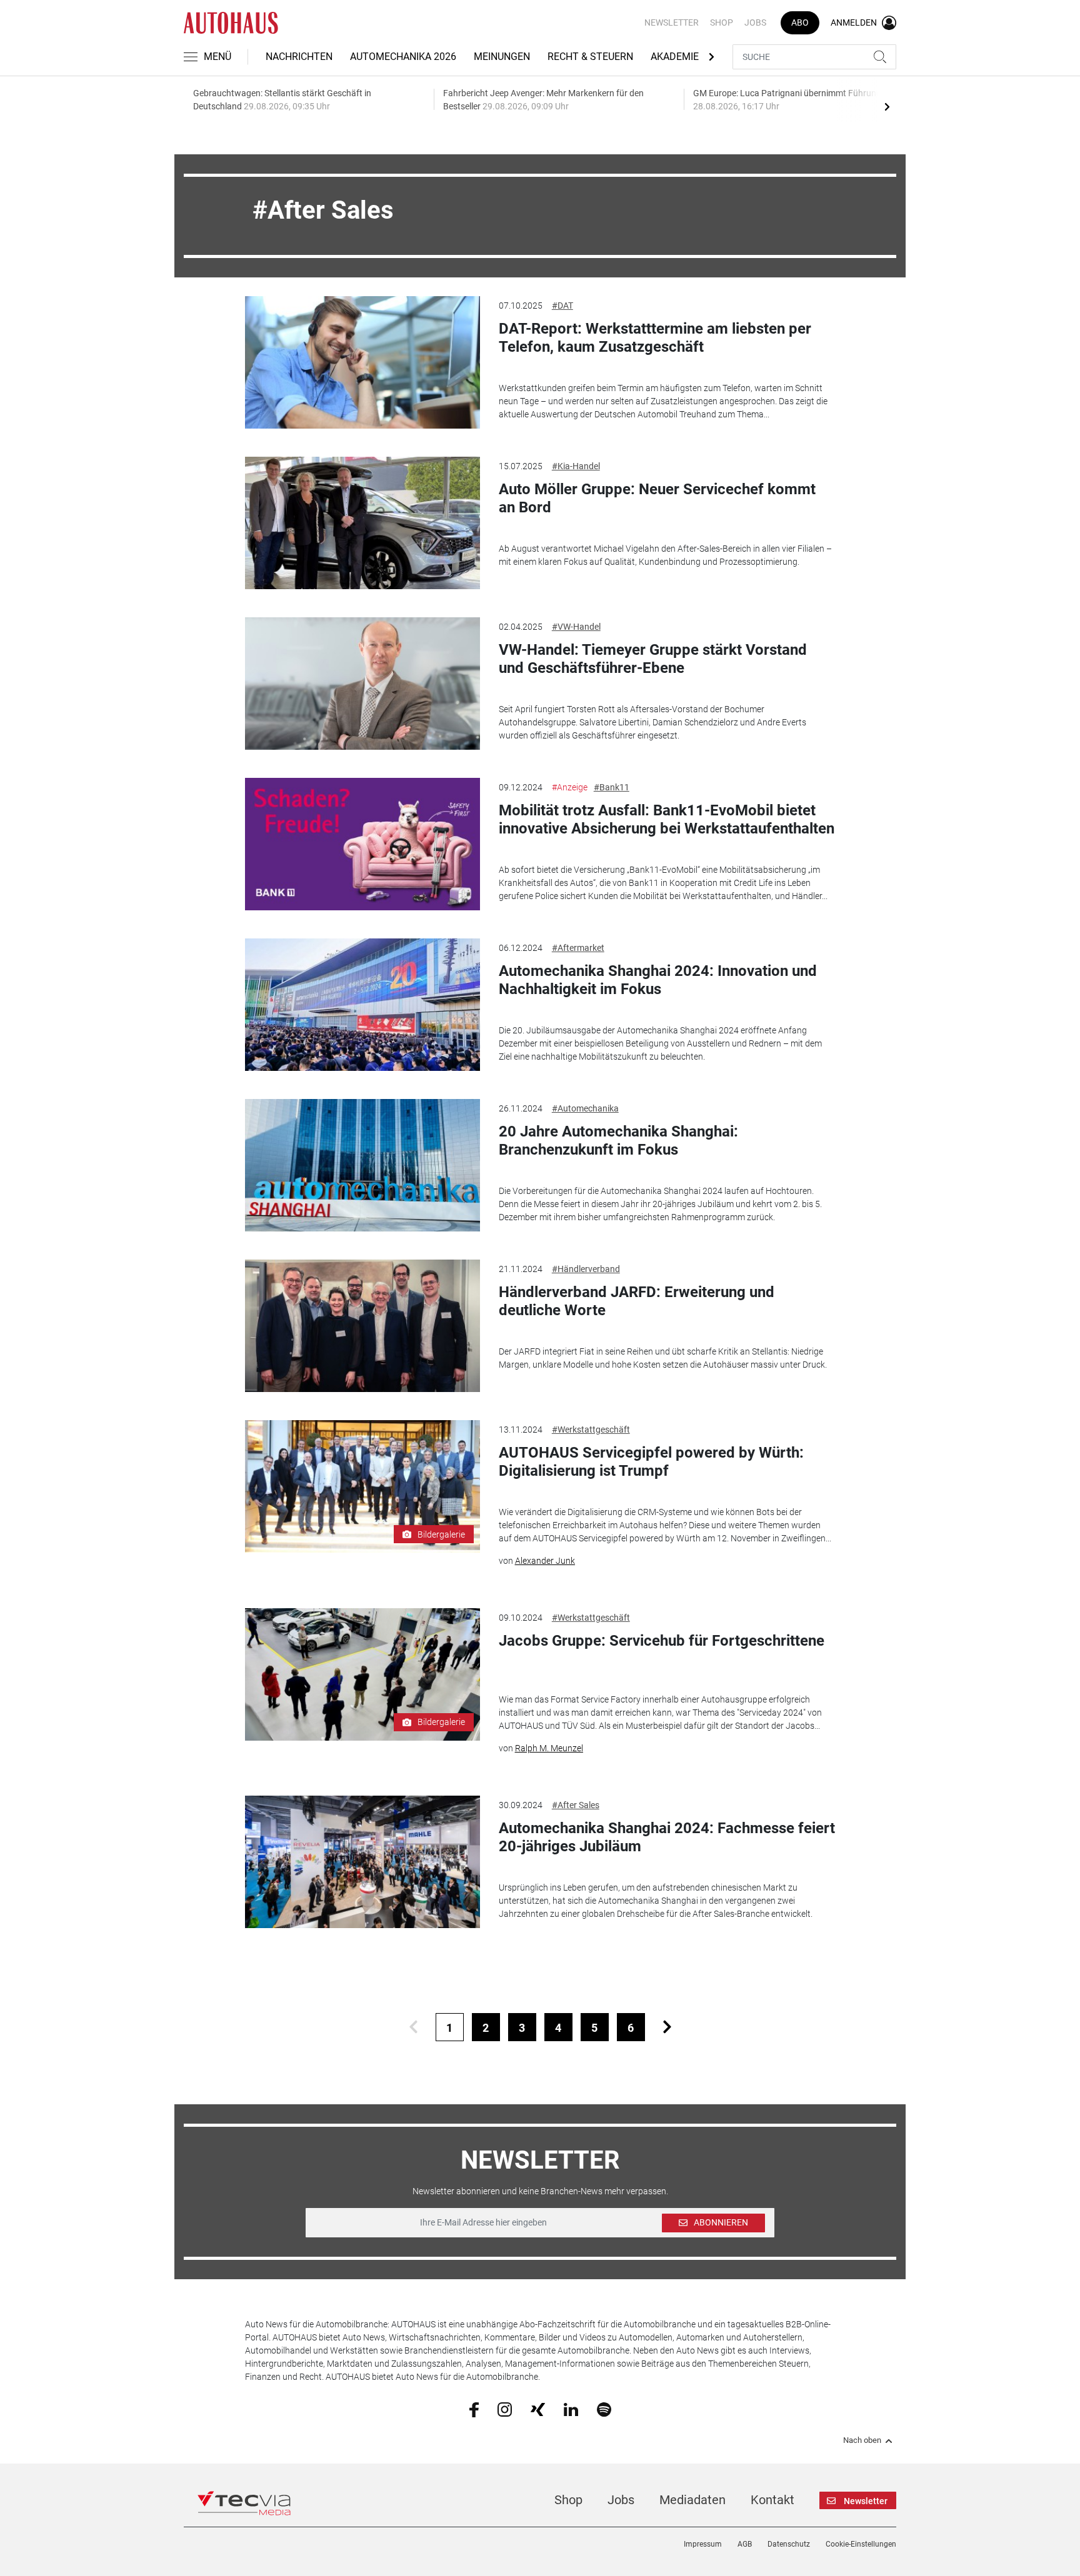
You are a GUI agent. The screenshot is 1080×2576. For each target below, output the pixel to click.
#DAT (562, 306)
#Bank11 (612, 787)
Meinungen (502, 57)
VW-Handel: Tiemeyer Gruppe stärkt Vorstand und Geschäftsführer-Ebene (653, 659)
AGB (745, 2544)
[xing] (538, 2409)
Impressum (703, 2544)
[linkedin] (571, 2409)
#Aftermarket (578, 948)
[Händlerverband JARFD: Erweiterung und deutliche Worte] (362, 1326)
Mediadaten (692, 2500)
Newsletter (672, 22)
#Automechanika (585, 1108)
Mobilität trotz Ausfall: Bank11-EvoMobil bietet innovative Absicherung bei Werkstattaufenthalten (667, 819)
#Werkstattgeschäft (591, 1430)
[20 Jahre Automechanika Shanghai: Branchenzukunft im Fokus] (362, 1165)
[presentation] (887, 106)
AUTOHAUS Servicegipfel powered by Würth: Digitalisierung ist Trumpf (651, 1462)
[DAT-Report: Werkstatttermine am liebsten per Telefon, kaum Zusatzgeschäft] (362, 362)
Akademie (675, 57)
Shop (722, 22)
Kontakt (772, 2500)
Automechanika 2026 (403, 57)
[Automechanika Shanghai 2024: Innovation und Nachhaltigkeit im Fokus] (362, 1005)
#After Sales (576, 1805)
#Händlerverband (586, 1269)
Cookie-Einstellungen (861, 2544)
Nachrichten (299, 57)
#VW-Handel (576, 627)
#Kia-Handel (576, 466)
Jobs (755, 22)
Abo (800, 22)
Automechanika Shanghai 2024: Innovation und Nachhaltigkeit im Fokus (658, 980)
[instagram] (505, 2409)
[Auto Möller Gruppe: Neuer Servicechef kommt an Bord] (362, 523)
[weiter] (667, 2027)
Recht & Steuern (590, 57)
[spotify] (604, 2409)
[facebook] (474, 2409)
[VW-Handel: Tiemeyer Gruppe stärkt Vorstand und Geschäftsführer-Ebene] (362, 684)
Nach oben (862, 2440)
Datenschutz (789, 2544)
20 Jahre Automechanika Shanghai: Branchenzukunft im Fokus (618, 1141)
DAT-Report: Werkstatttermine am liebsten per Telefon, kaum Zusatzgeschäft (655, 338)
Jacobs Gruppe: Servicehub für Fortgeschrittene (662, 1641)
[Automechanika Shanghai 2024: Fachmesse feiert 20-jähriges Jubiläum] (362, 1862)
